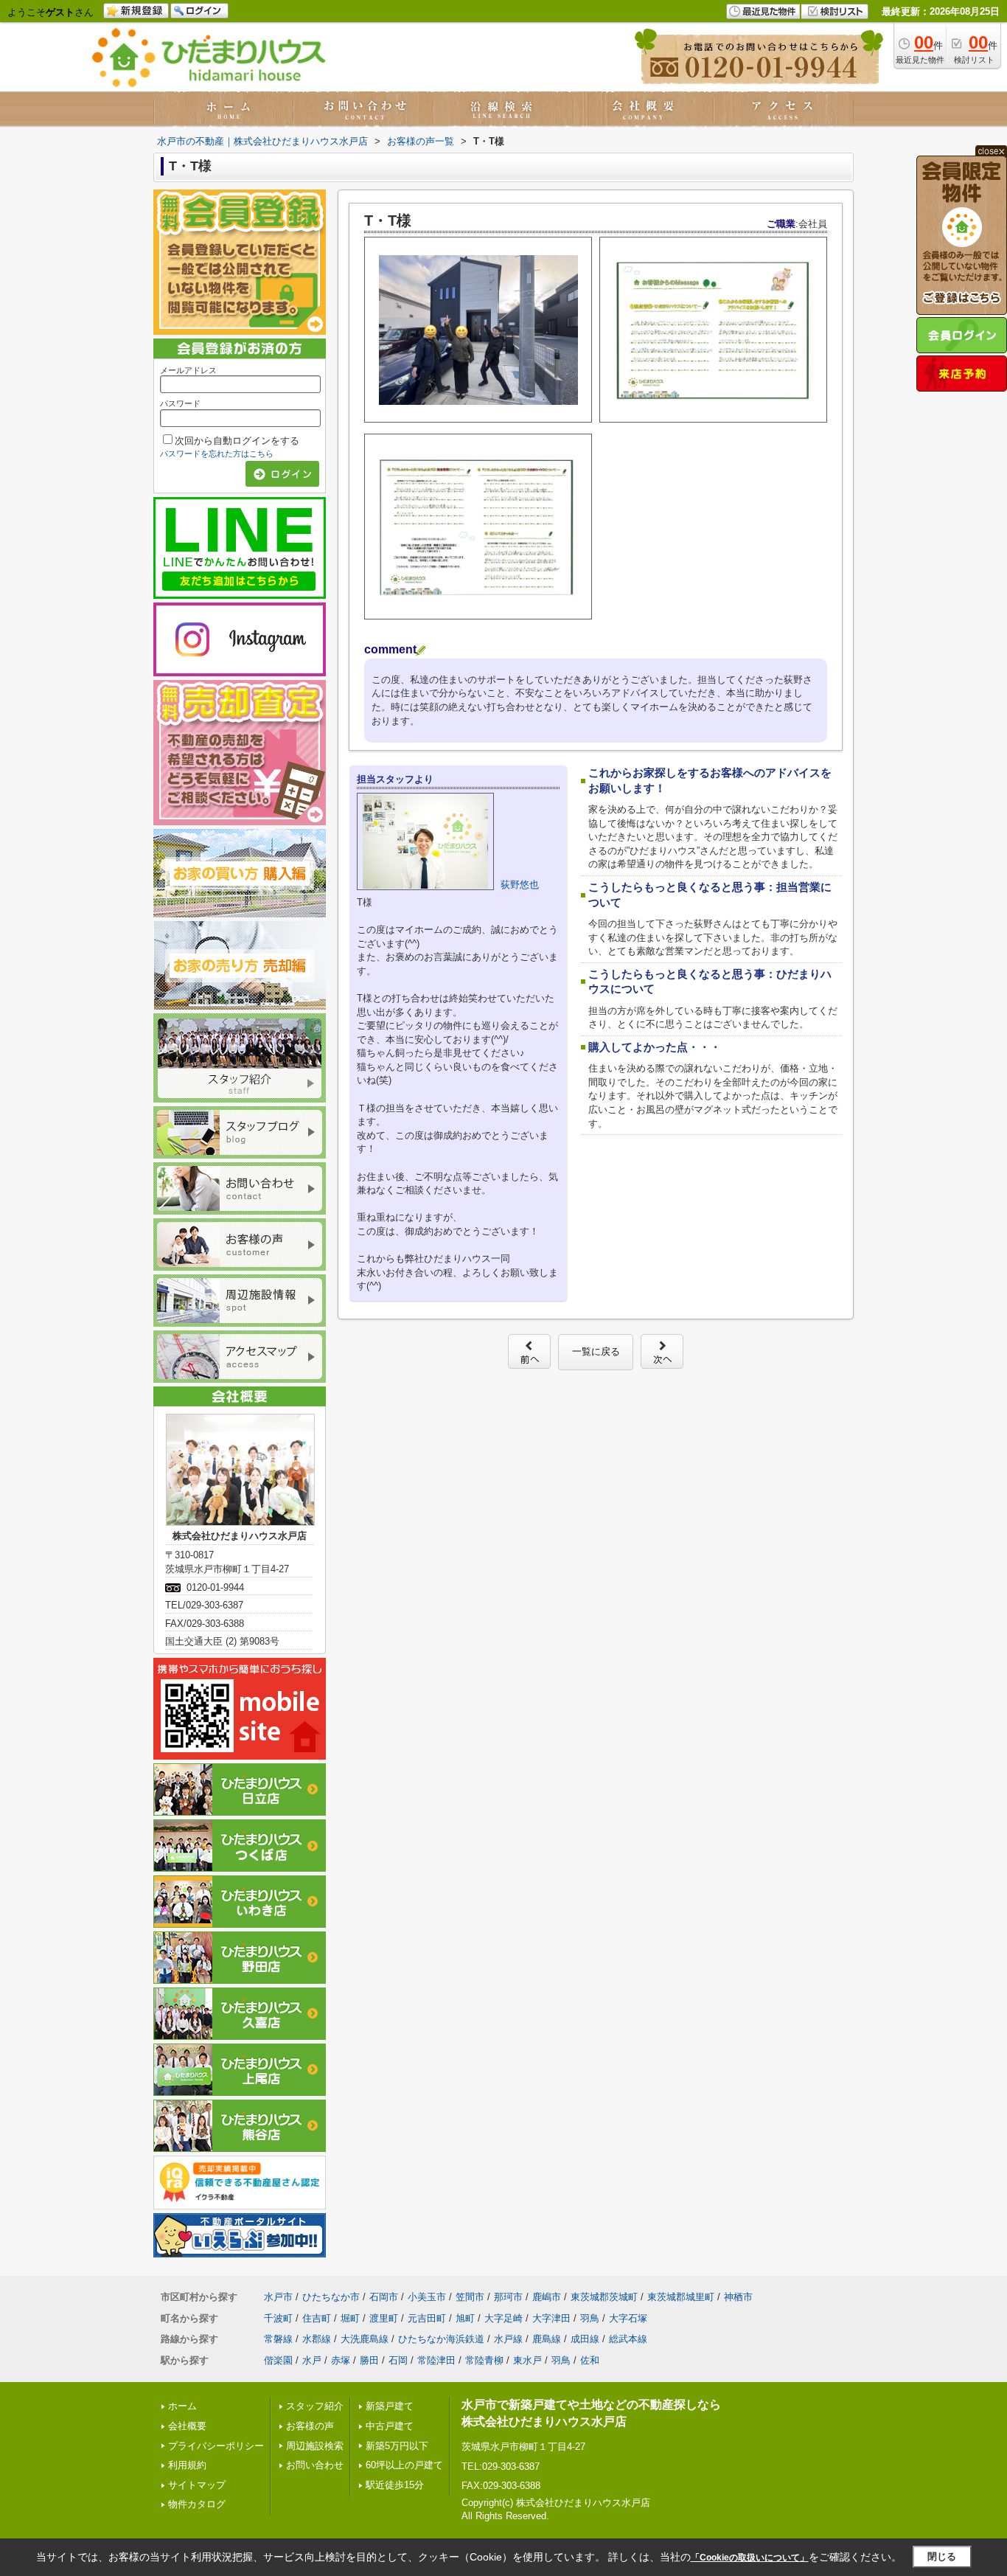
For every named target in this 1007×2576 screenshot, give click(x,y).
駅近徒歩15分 (395, 2485)
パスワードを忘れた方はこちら (217, 454)
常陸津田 (436, 2360)
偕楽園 (278, 2360)
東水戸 (527, 2360)
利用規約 (187, 2465)
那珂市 (508, 2297)
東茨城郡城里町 (681, 2297)
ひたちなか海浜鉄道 (441, 2339)
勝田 (369, 2360)
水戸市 (278, 2297)
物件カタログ (197, 2504)
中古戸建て (390, 2426)
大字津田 (551, 2318)
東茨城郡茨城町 (604, 2297)
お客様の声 (310, 2426)
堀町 (350, 2318)
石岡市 (384, 2297)
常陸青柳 (484, 2360)
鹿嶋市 (547, 2297)
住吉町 (317, 2318)
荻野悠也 (520, 885)
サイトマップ (197, 2485)
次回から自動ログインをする (237, 441)
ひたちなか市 (331, 2297)
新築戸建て (390, 2406)
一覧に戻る (596, 1351)
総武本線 (628, 2339)
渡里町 (384, 2318)
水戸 (312, 2360)
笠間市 (470, 2297)
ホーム (182, 2406)
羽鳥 (590, 2318)
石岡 (398, 2360)
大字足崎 (503, 2318)
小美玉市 (427, 2297)
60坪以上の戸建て (404, 2465)
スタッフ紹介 (315, 2406)
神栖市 (738, 2297)
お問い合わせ (315, 2465)
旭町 (465, 2318)
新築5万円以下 (397, 2446)
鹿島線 (547, 2339)
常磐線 (278, 2339)
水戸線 (508, 2339)
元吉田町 (427, 2318)
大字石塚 (628, 2318)
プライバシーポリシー (216, 2446)
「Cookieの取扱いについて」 (750, 2558)
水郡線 (317, 2339)
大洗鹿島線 (365, 2339)
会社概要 (187, 2426)
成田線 (585, 2339)
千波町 (278, 2318)
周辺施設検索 (315, 2446)
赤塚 (341, 2360)
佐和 (590, 2360)
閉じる (942, 2556)
